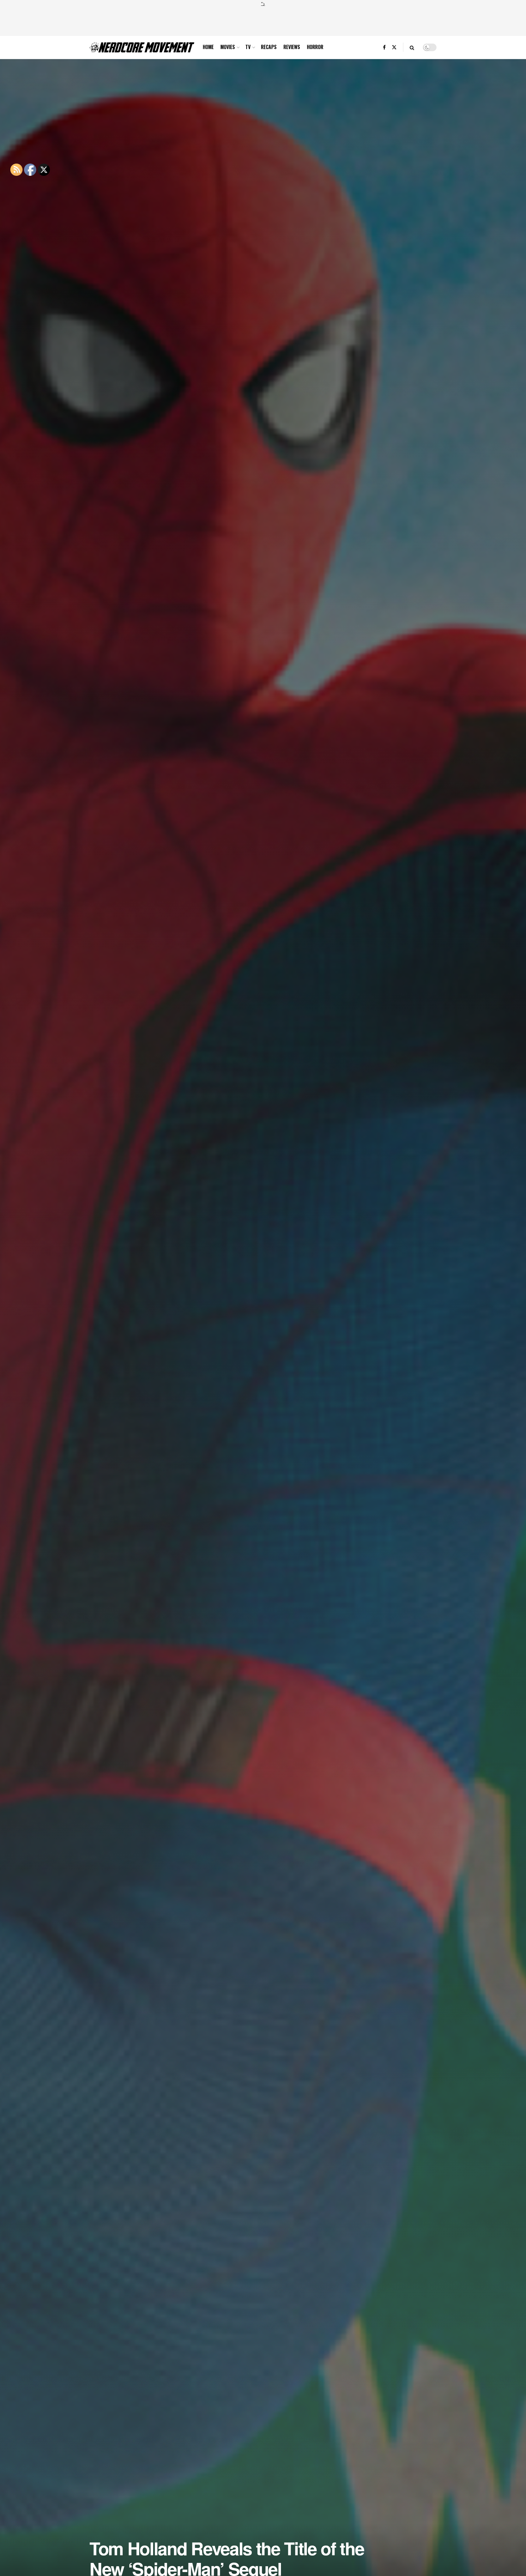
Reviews (292, 47)
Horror (315, 47)
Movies (228, 47)
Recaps (269, 47)
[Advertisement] (263, 20)
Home (208, 47)
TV (248, 47)
